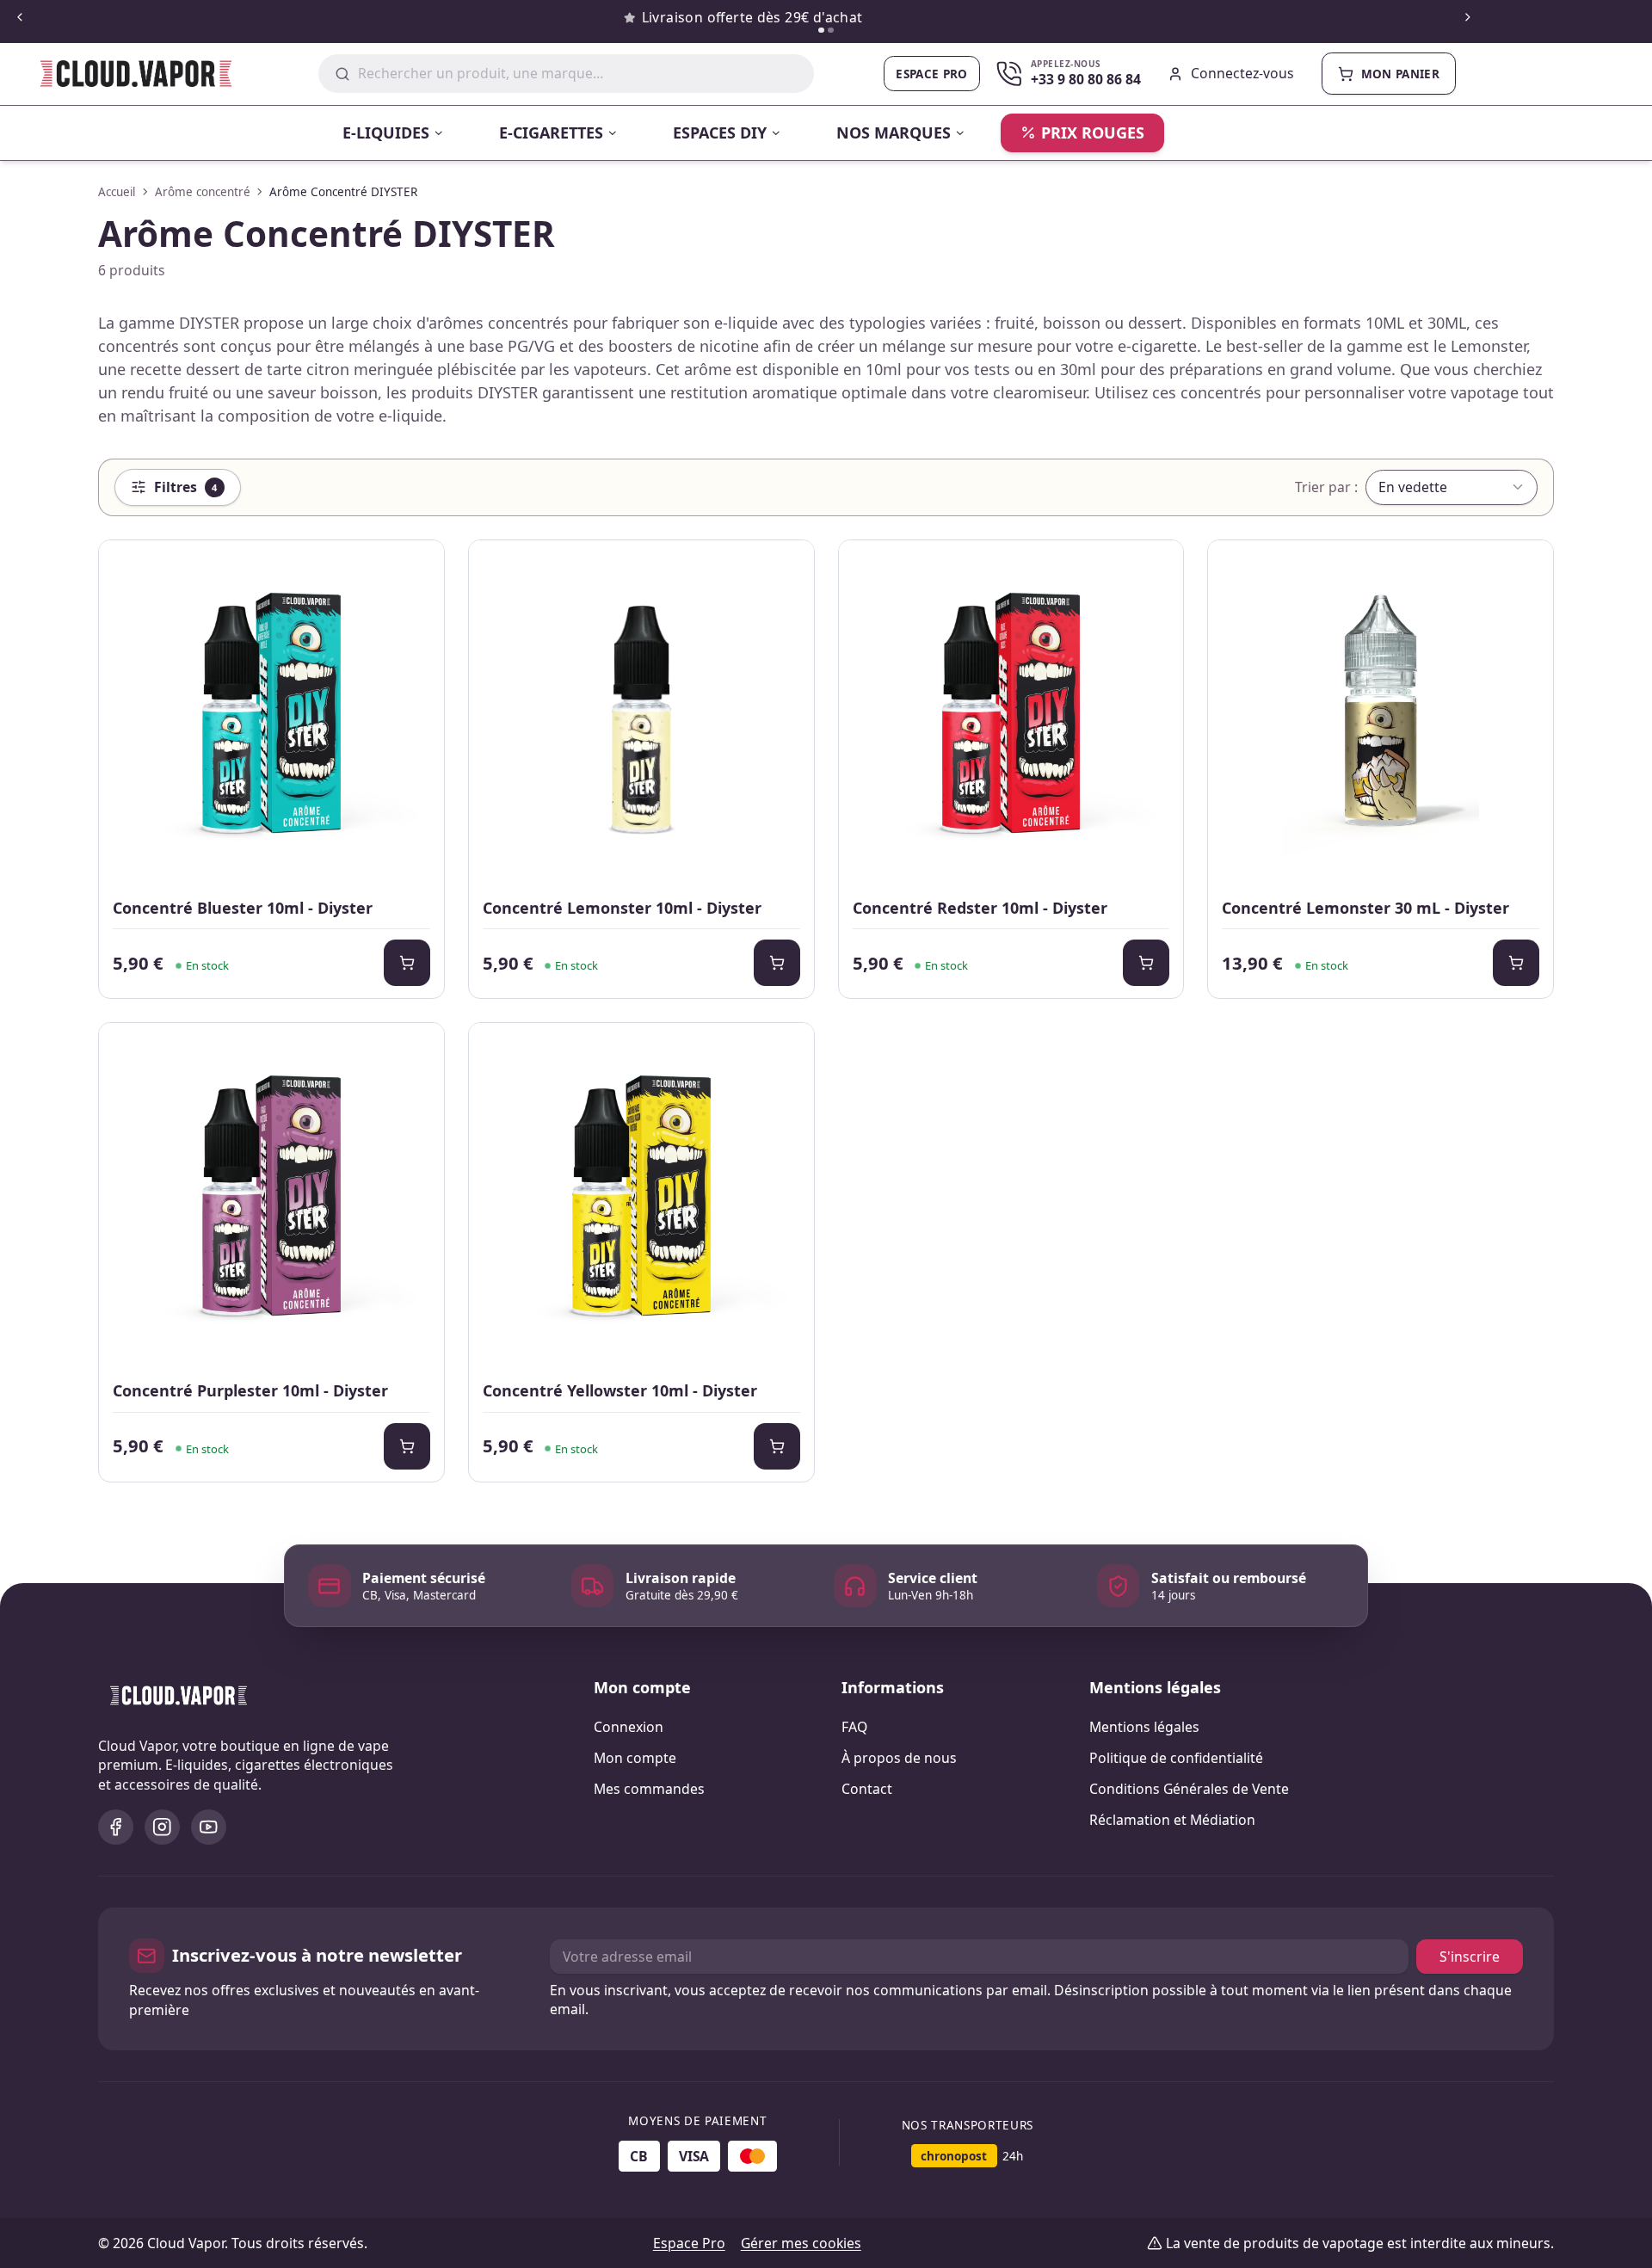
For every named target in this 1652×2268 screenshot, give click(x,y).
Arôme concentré (203, 192)
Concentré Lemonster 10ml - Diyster (622, 908)
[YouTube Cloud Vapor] (209, 1827)
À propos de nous (899, 1758)
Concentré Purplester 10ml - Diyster (250, 1390)
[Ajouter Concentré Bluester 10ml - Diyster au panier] (407, 963)
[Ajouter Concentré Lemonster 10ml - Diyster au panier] (777, 963)
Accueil (117, 192)
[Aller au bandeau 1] (821, 31)
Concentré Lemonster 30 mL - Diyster (1365, 908)
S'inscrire (1470, 1957)
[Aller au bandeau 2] (831, 31)
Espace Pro (931, 74)
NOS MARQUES (894, 133)
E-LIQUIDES (386, 133)
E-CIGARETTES (551, 133)
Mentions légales (1144, 1727)
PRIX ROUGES (1093, 133)
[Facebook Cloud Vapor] (116, 1827)
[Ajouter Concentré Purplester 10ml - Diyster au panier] (407, 1446)
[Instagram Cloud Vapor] (162, 1827)
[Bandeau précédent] (19, 18)
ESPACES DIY (720, 133)
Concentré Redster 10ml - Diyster (980, 908)
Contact (867, 1789)
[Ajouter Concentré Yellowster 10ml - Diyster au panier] (777, 1446)
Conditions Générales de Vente (1189, 1789)
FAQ (854, 1727)
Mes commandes (649, 1789)
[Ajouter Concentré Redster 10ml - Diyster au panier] (1146, 963)
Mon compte (635, 1758)
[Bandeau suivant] (1467, 18)
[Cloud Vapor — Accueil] (124, 74)
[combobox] (578, 74)
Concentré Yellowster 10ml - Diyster (620, 1390)
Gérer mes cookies (801, 2243)
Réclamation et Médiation (1172, 1820)
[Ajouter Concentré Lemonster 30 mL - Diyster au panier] (1516, 963)
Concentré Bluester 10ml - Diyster (243, 908)
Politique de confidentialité (1176, 1758)
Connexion (629, 1727)
